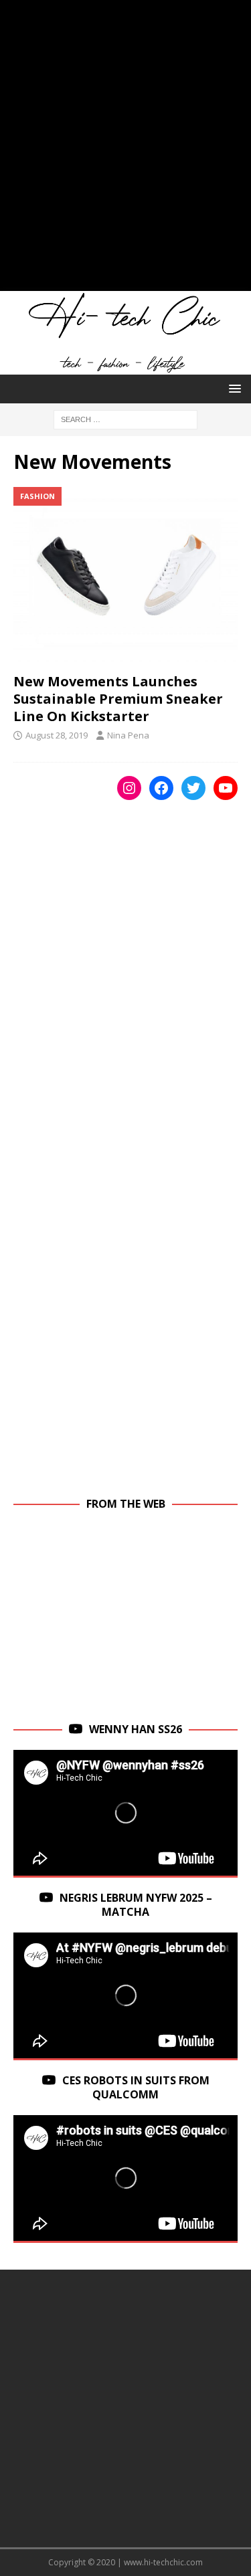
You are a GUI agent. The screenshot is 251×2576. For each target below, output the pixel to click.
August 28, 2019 (57, 735)
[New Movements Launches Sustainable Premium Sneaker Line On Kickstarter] (125, 576)
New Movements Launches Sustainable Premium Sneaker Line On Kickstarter (118, 699)
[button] (233, 388)
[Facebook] (161, 788)
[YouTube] (226, 788)
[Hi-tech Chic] (125, 367)
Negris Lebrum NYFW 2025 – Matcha (136, 1905)
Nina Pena (128, 735)
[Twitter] (193, 788)
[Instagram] (129, 788)
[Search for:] (125, 418)
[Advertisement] (125, 152)
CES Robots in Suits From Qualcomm (136, 2087)
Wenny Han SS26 (136, 1729)
